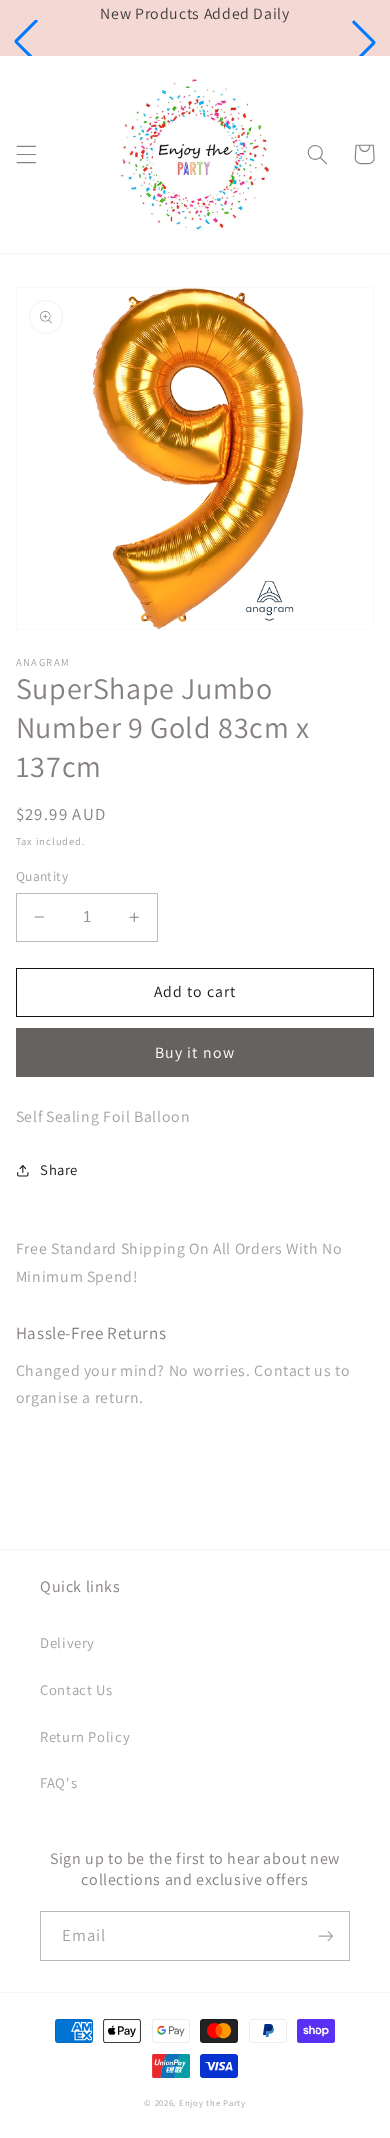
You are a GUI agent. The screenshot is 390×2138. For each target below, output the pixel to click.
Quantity (42, 876)
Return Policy (85, 1736)
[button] (26, 42)
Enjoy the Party (212, 2103)
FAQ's (58, 1782)
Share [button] (59, 1169)
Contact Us (76, 1689)
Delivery (67, 1642)
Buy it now (195, 1052)
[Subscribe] (326, 1935)
